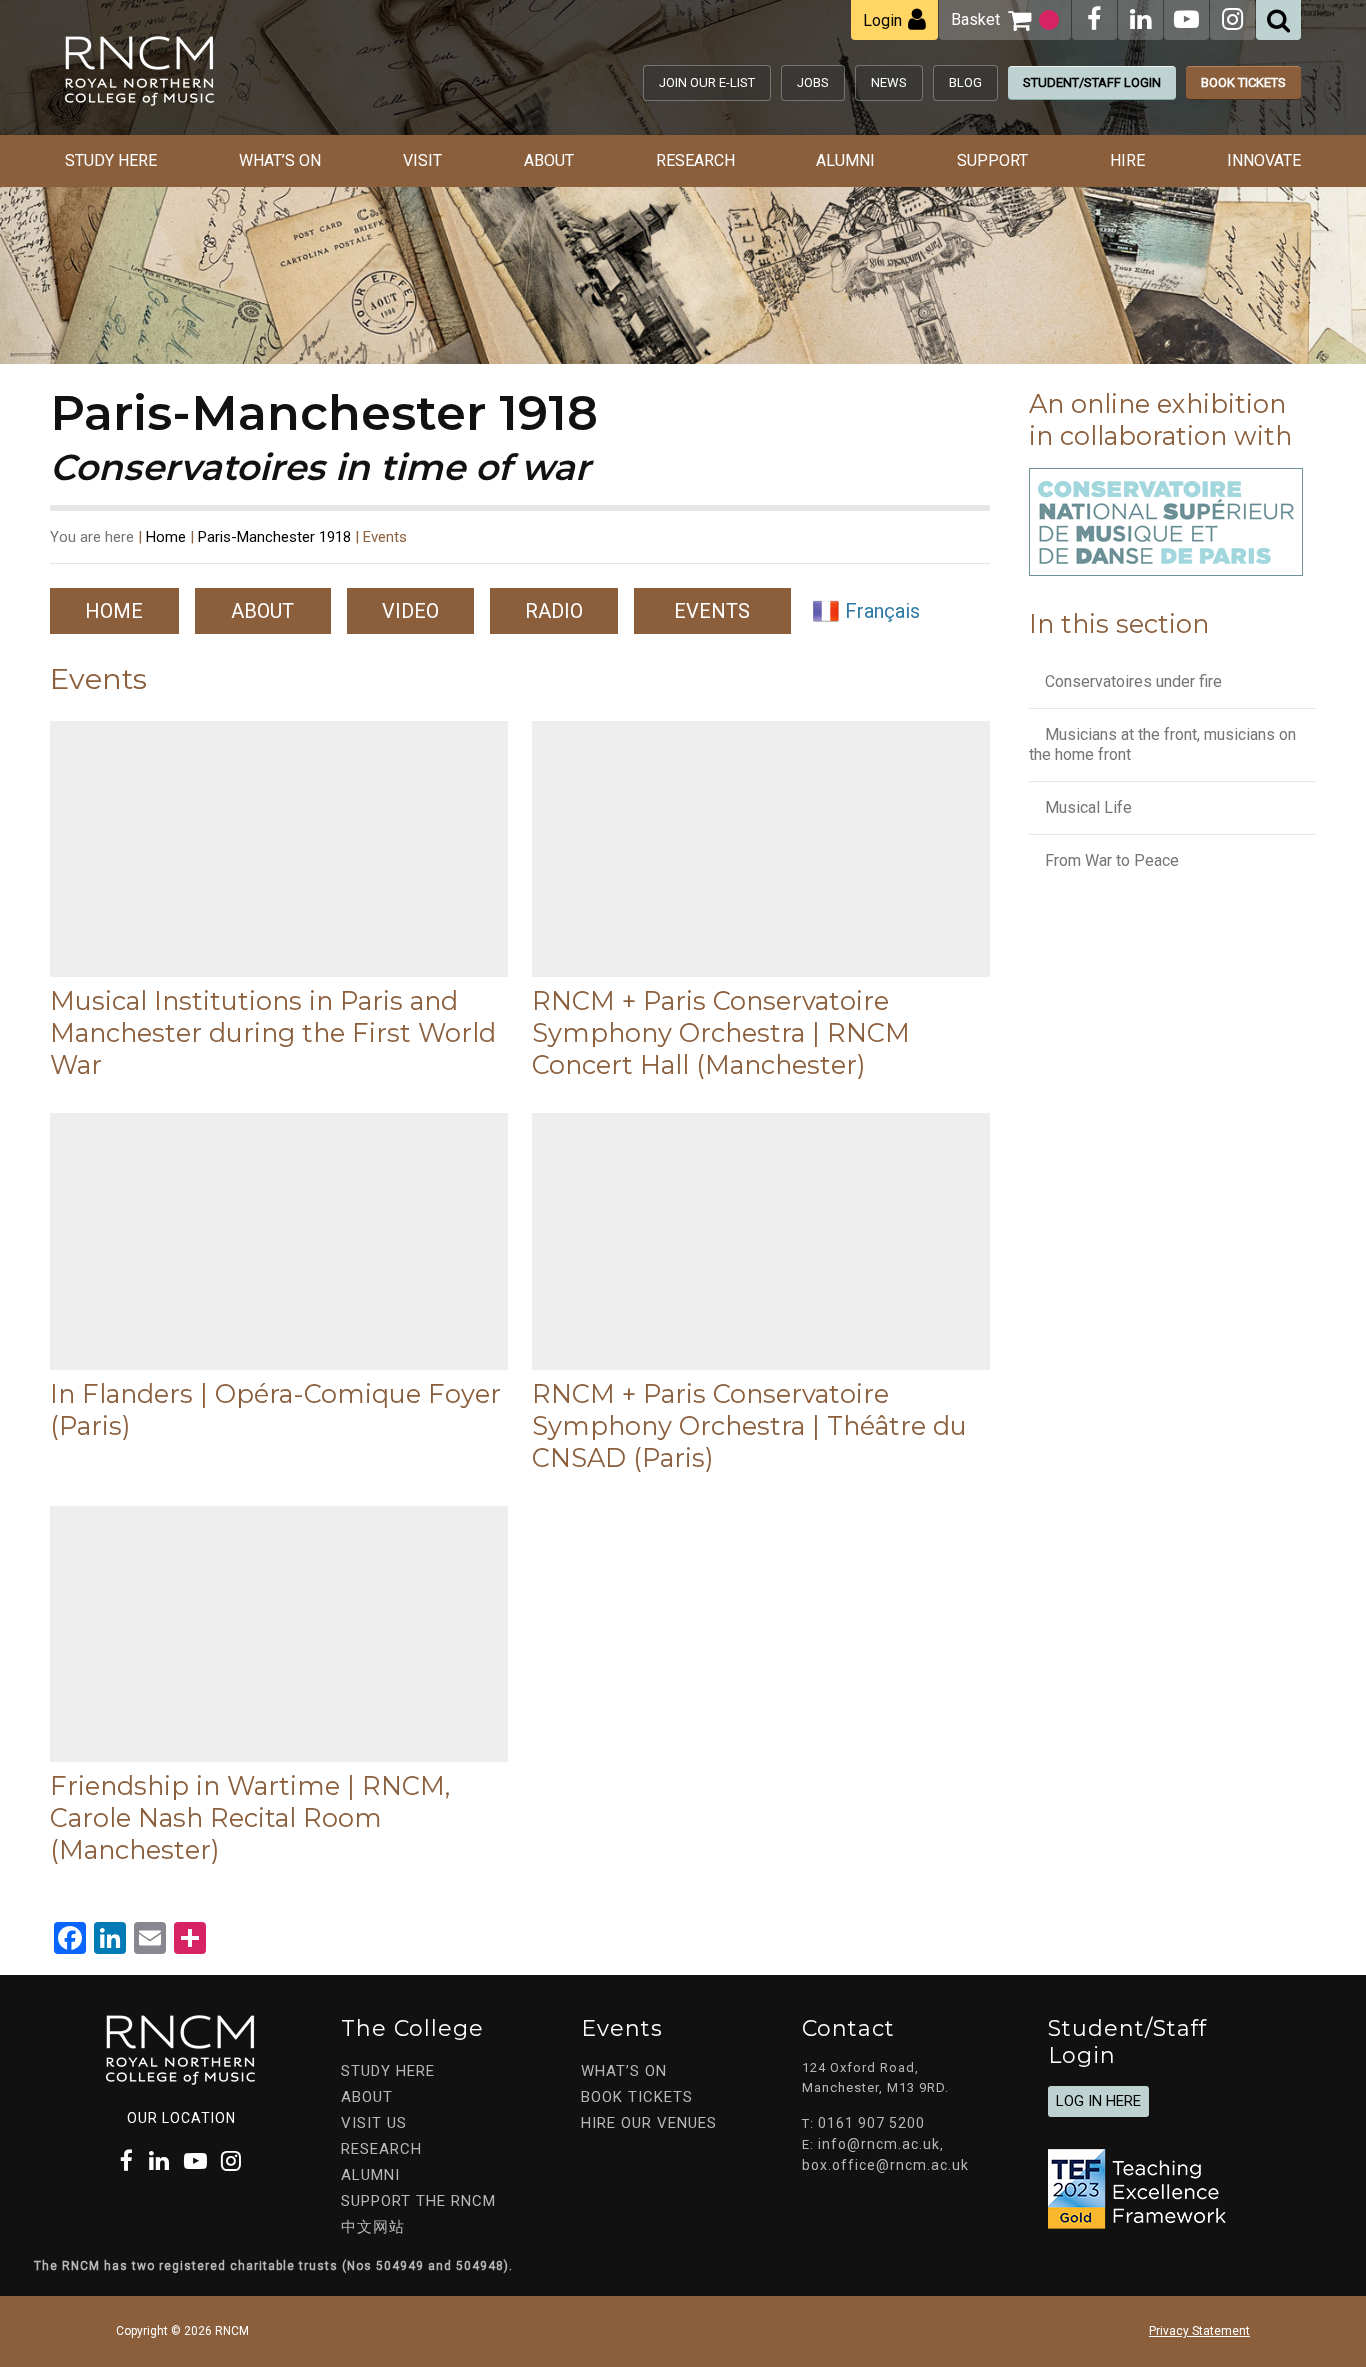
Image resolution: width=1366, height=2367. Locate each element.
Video (410, 611)
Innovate (1264, 160)
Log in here (1098, 2101)
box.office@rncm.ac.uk (885, 2165)
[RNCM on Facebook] (1094, 19)
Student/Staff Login (1092, 82)
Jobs (813, 82)
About (549, 160)
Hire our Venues (649, 2123)
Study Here (111, 160)
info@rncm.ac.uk (879, 2144)
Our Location (181, 2118)
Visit (422, 160)
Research (695, 160)
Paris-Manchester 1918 (274, 537)
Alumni (845, 160)
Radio (554, 611)
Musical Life (1088, 807)
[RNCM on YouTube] (1186, 19)
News (889, 82)
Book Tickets (1243, 82)
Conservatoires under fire (1133, 681)
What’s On (280, 160)
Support (992, 160)
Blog (965, 82)
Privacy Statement (1199, 2331)
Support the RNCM (418, 2201)
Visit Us (374, 2123)
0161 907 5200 (871, 2123)
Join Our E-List (707, 82)
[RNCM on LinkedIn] (1140, 19)
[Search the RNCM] (1278, 20)
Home (166, 537)
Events (712, 611)
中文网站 (373, 2227)
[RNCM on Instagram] (1232, 19)
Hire (1127, 160)
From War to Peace (1112, 860)
